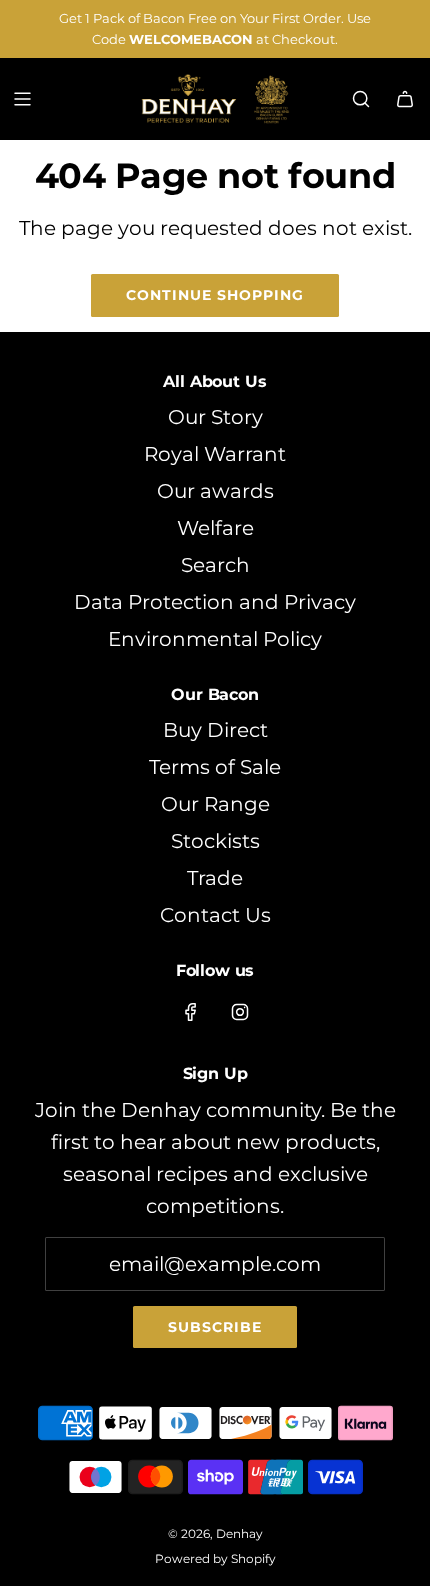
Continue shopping (215, 295)
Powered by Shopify (215, 1558)
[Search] (361, 99)
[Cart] (405, 99)
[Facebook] (191, 1012)
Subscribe (215, 1327)
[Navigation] (22, 99)
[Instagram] (240, 1012)
